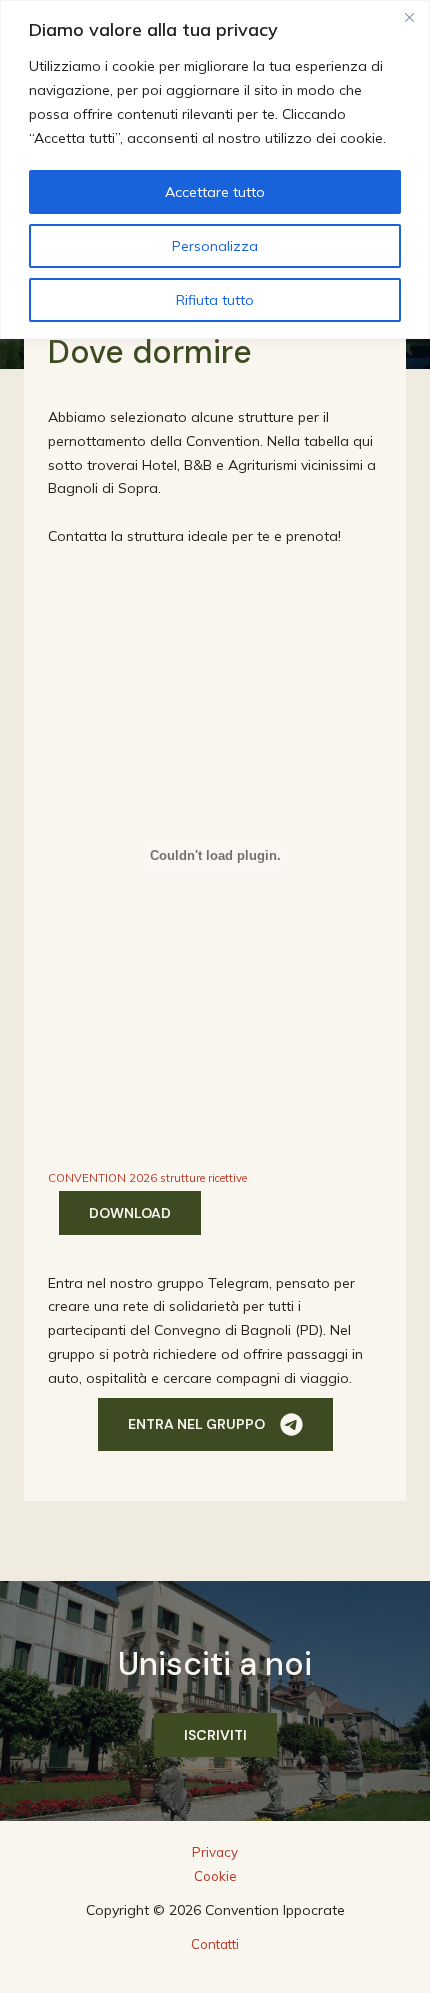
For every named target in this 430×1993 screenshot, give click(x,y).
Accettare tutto (215, 192)
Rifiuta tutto (215, 300)
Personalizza (215, 246)
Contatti (215, 1944)
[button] (215, 1424)
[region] (215, 169)
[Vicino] (409, 17)
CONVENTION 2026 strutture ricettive (147, 1178)
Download (130, 1213)
